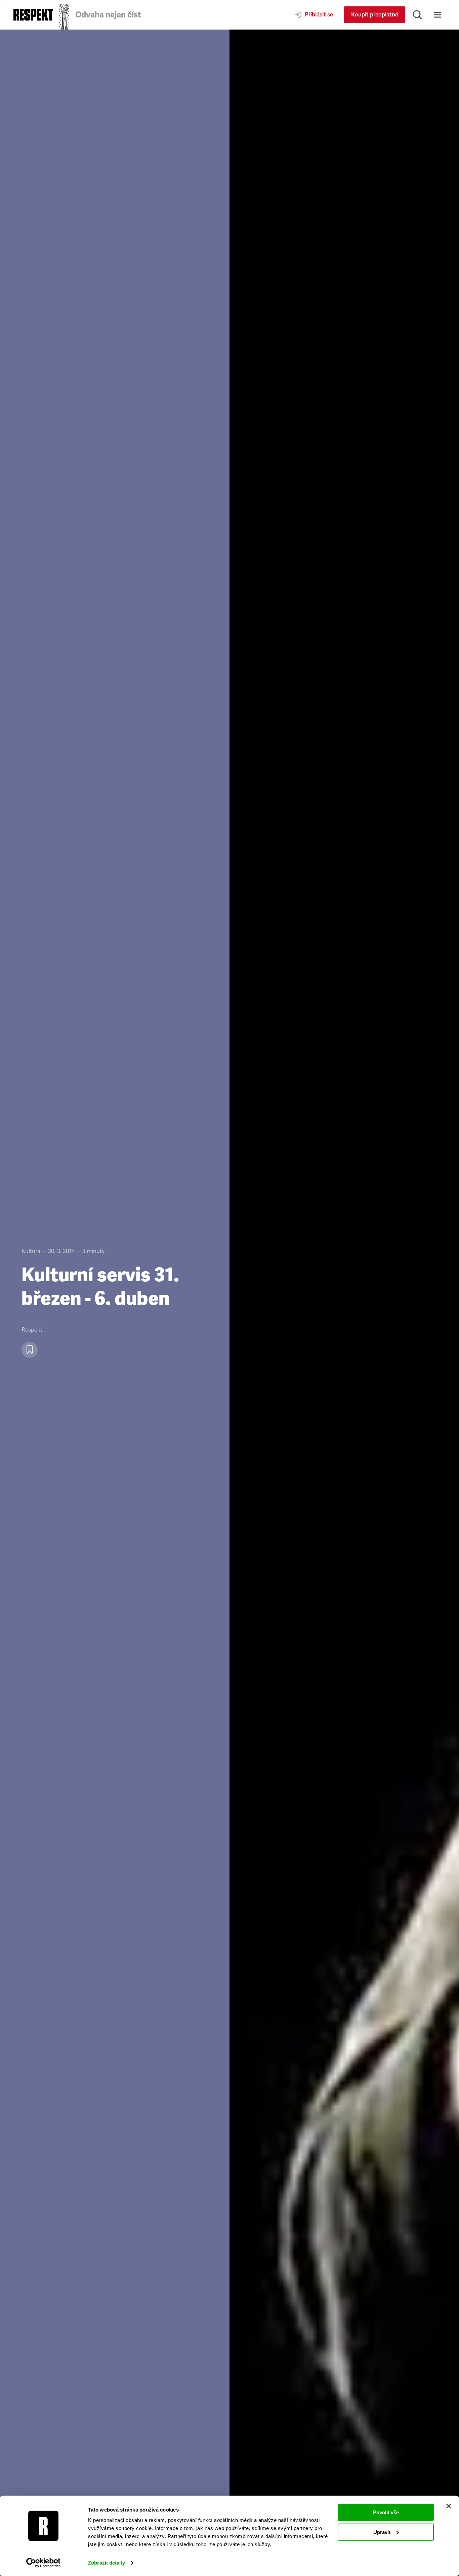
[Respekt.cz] (33, 15)
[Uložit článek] (30, 1350)
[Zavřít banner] (449, 2506)
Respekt (32, 1330)
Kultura (31, 1251)
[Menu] (437, 15)
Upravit (382, 2532)
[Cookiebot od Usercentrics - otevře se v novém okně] (44, 2563)
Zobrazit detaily (107, 2563)
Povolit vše (386, 2512)
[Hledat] (417, 15)
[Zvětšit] (344, 1303)
